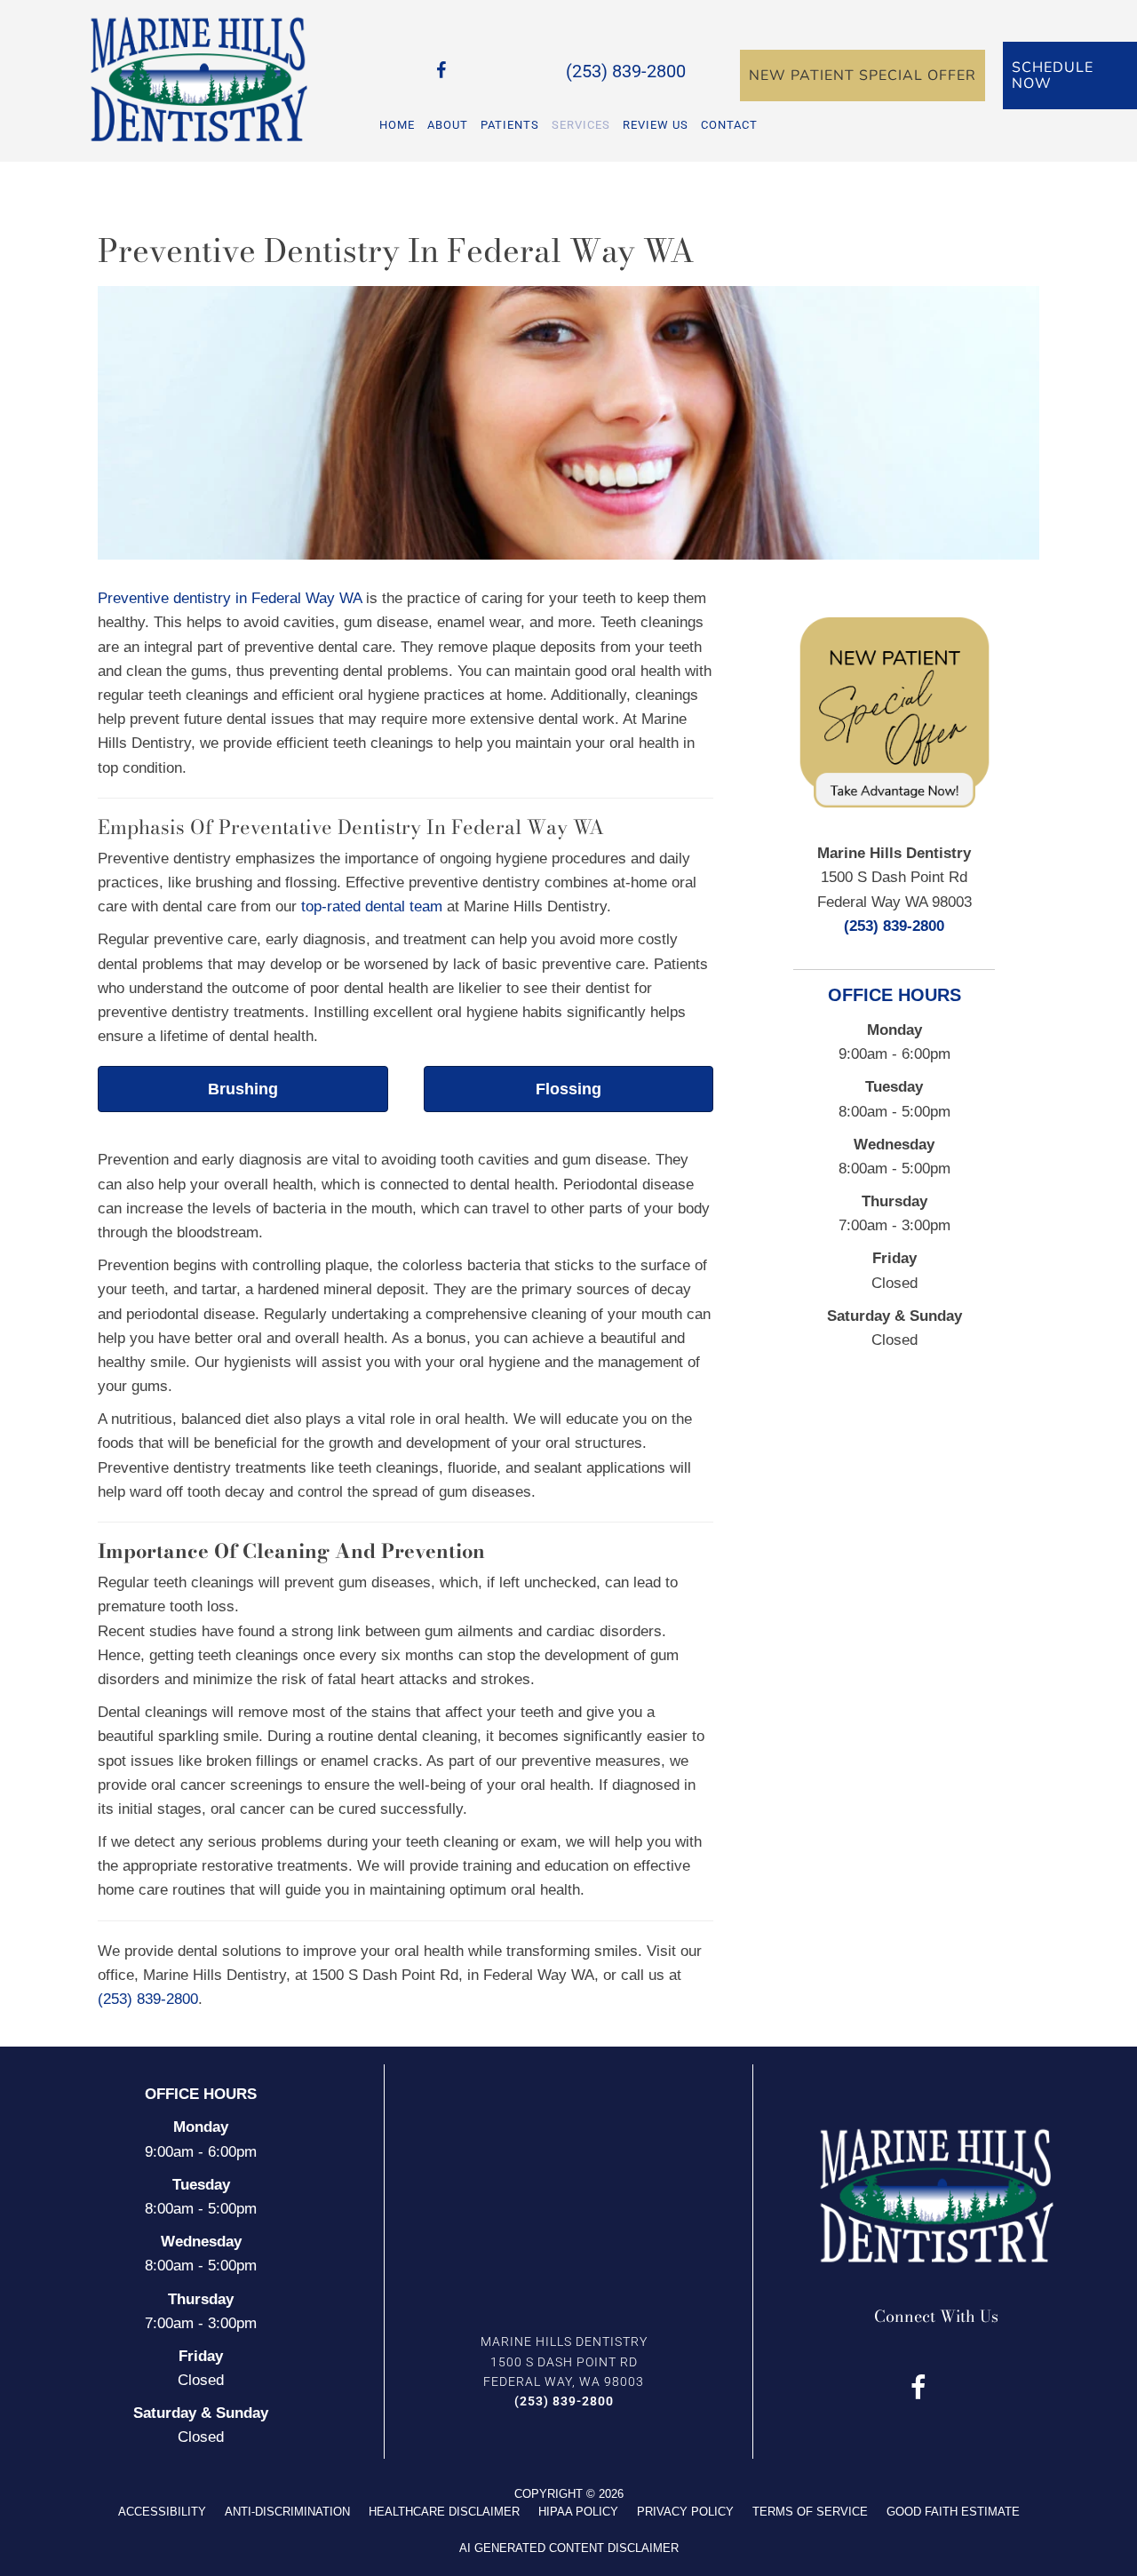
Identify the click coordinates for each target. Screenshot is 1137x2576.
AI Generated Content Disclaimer (569, 2548)
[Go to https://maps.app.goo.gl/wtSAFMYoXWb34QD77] (468, 73)
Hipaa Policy (578, 2512)
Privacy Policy (685, 2512)
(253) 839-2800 (626, 71)
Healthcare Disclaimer (444, 2512)
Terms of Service (810, 2512)
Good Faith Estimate (953, 2512)
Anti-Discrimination (287, 2512)
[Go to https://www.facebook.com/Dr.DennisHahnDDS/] (441, 73)
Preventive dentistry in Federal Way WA (230, 598)
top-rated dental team (372, 906)
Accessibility (162, 2512)
